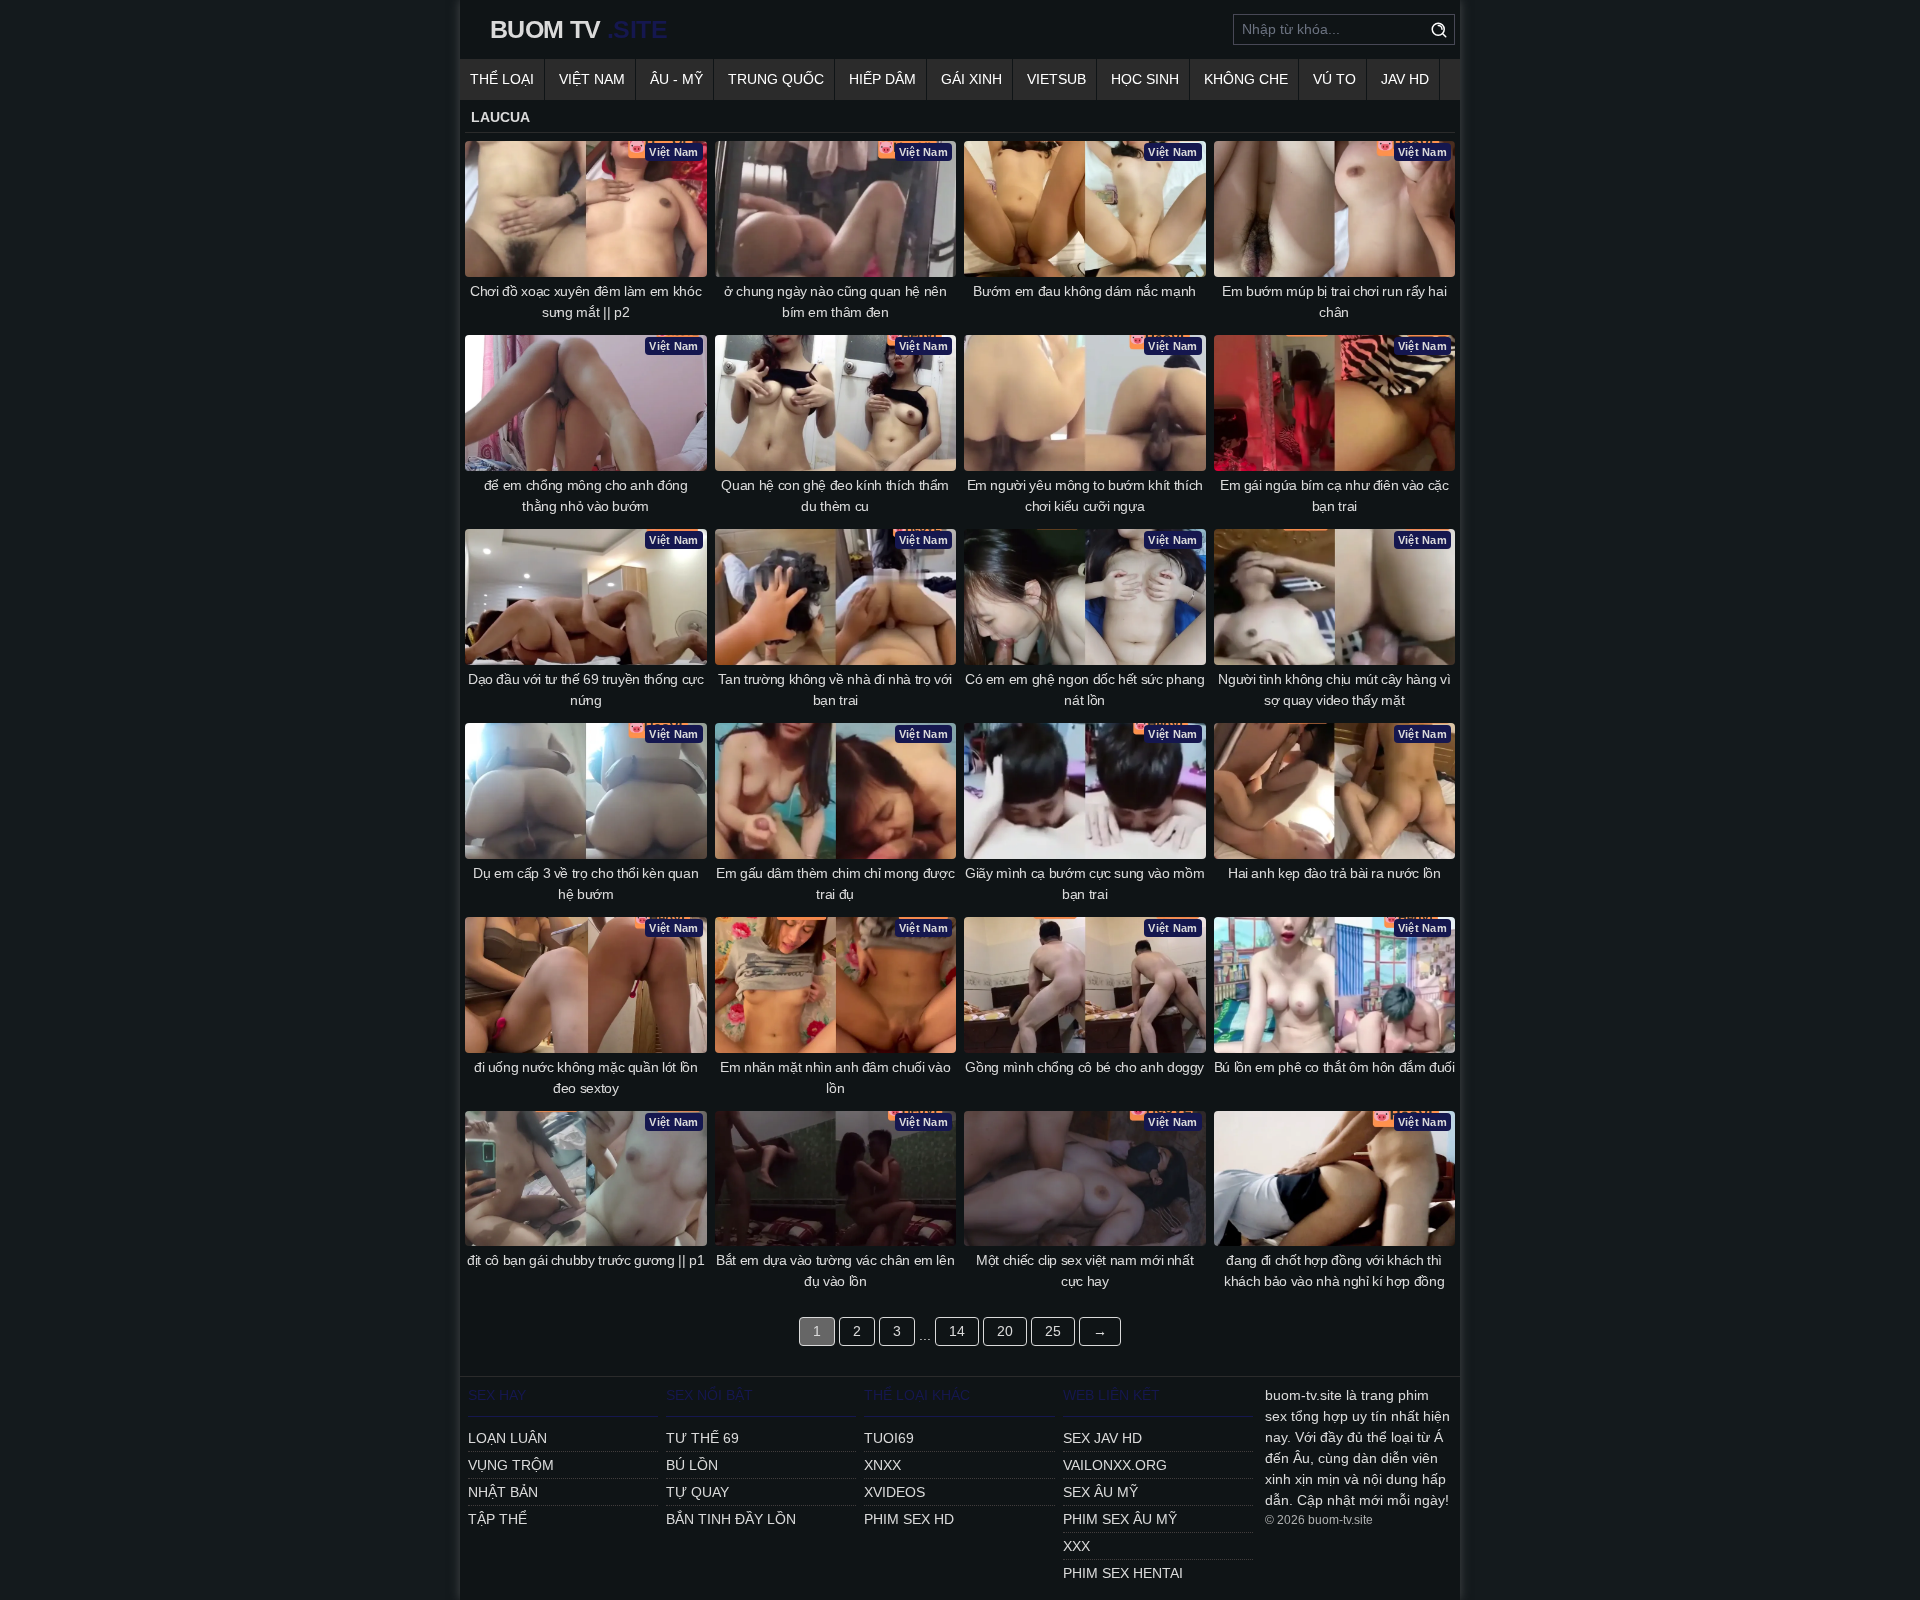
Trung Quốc (776, 79)
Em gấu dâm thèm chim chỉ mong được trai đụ (835, 883)
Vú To (1334, 79)
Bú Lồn (692, 1465)
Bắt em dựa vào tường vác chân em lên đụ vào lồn (835, 1270)
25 (1053, 1331)
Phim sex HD (909, 1519)
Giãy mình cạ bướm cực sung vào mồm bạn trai (1084, 883)
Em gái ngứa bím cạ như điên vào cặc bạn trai (1334, 495)
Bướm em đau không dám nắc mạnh (1084, 291)
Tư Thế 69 (702, 1438)
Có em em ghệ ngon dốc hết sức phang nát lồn (1085, 689)
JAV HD (1405, 79)
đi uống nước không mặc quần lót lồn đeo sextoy (586, 1077)
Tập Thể (497, 1519)
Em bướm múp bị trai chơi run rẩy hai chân (1334, 301)
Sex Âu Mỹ (1100, 1492)
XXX (1076, 1546)
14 (957, 1331)
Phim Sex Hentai (1123, 1573)
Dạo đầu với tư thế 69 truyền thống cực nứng (586, 689)
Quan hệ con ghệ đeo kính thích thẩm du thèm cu (835, 495)
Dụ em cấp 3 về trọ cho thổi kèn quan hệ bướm (585, 883)
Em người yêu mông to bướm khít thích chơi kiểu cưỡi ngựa (1085, 495)
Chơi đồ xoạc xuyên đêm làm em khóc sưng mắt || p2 (585, 301)
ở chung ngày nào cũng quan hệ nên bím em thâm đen (835, 301)
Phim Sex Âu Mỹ (1120, 1519)
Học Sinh (1145, 79)
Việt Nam (592, 79)
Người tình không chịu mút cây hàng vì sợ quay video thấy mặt (1334, 689)
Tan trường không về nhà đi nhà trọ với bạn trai (835, 689)
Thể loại (502, 79)
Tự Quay (697, 1492)
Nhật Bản (503, 1492)
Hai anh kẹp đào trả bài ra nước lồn (1334, 873)
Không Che (1246, 79)
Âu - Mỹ (676, 79)
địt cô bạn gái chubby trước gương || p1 (585, 1260)
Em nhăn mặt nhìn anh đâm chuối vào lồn (835, 1077)
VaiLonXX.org (1115, 1465)
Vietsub (1056, 79)
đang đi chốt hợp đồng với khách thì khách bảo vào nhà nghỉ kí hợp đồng (1334, 1270)
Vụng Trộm (511, 1465)
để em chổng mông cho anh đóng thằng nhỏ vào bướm (586, 495)
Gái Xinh (971, 79)
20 (1005, 1331)
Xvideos (894, 1492)
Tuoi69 (889, 1438)
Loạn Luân (507, 1438)
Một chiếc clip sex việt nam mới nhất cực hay (1084, 1270)
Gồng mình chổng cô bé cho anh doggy (1084, 1067)
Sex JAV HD (1102, 1438)
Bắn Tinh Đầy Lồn (731, 1519)
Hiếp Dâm (882, 79)
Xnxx (882, 1465)
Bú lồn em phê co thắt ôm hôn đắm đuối (1334, 1067)
